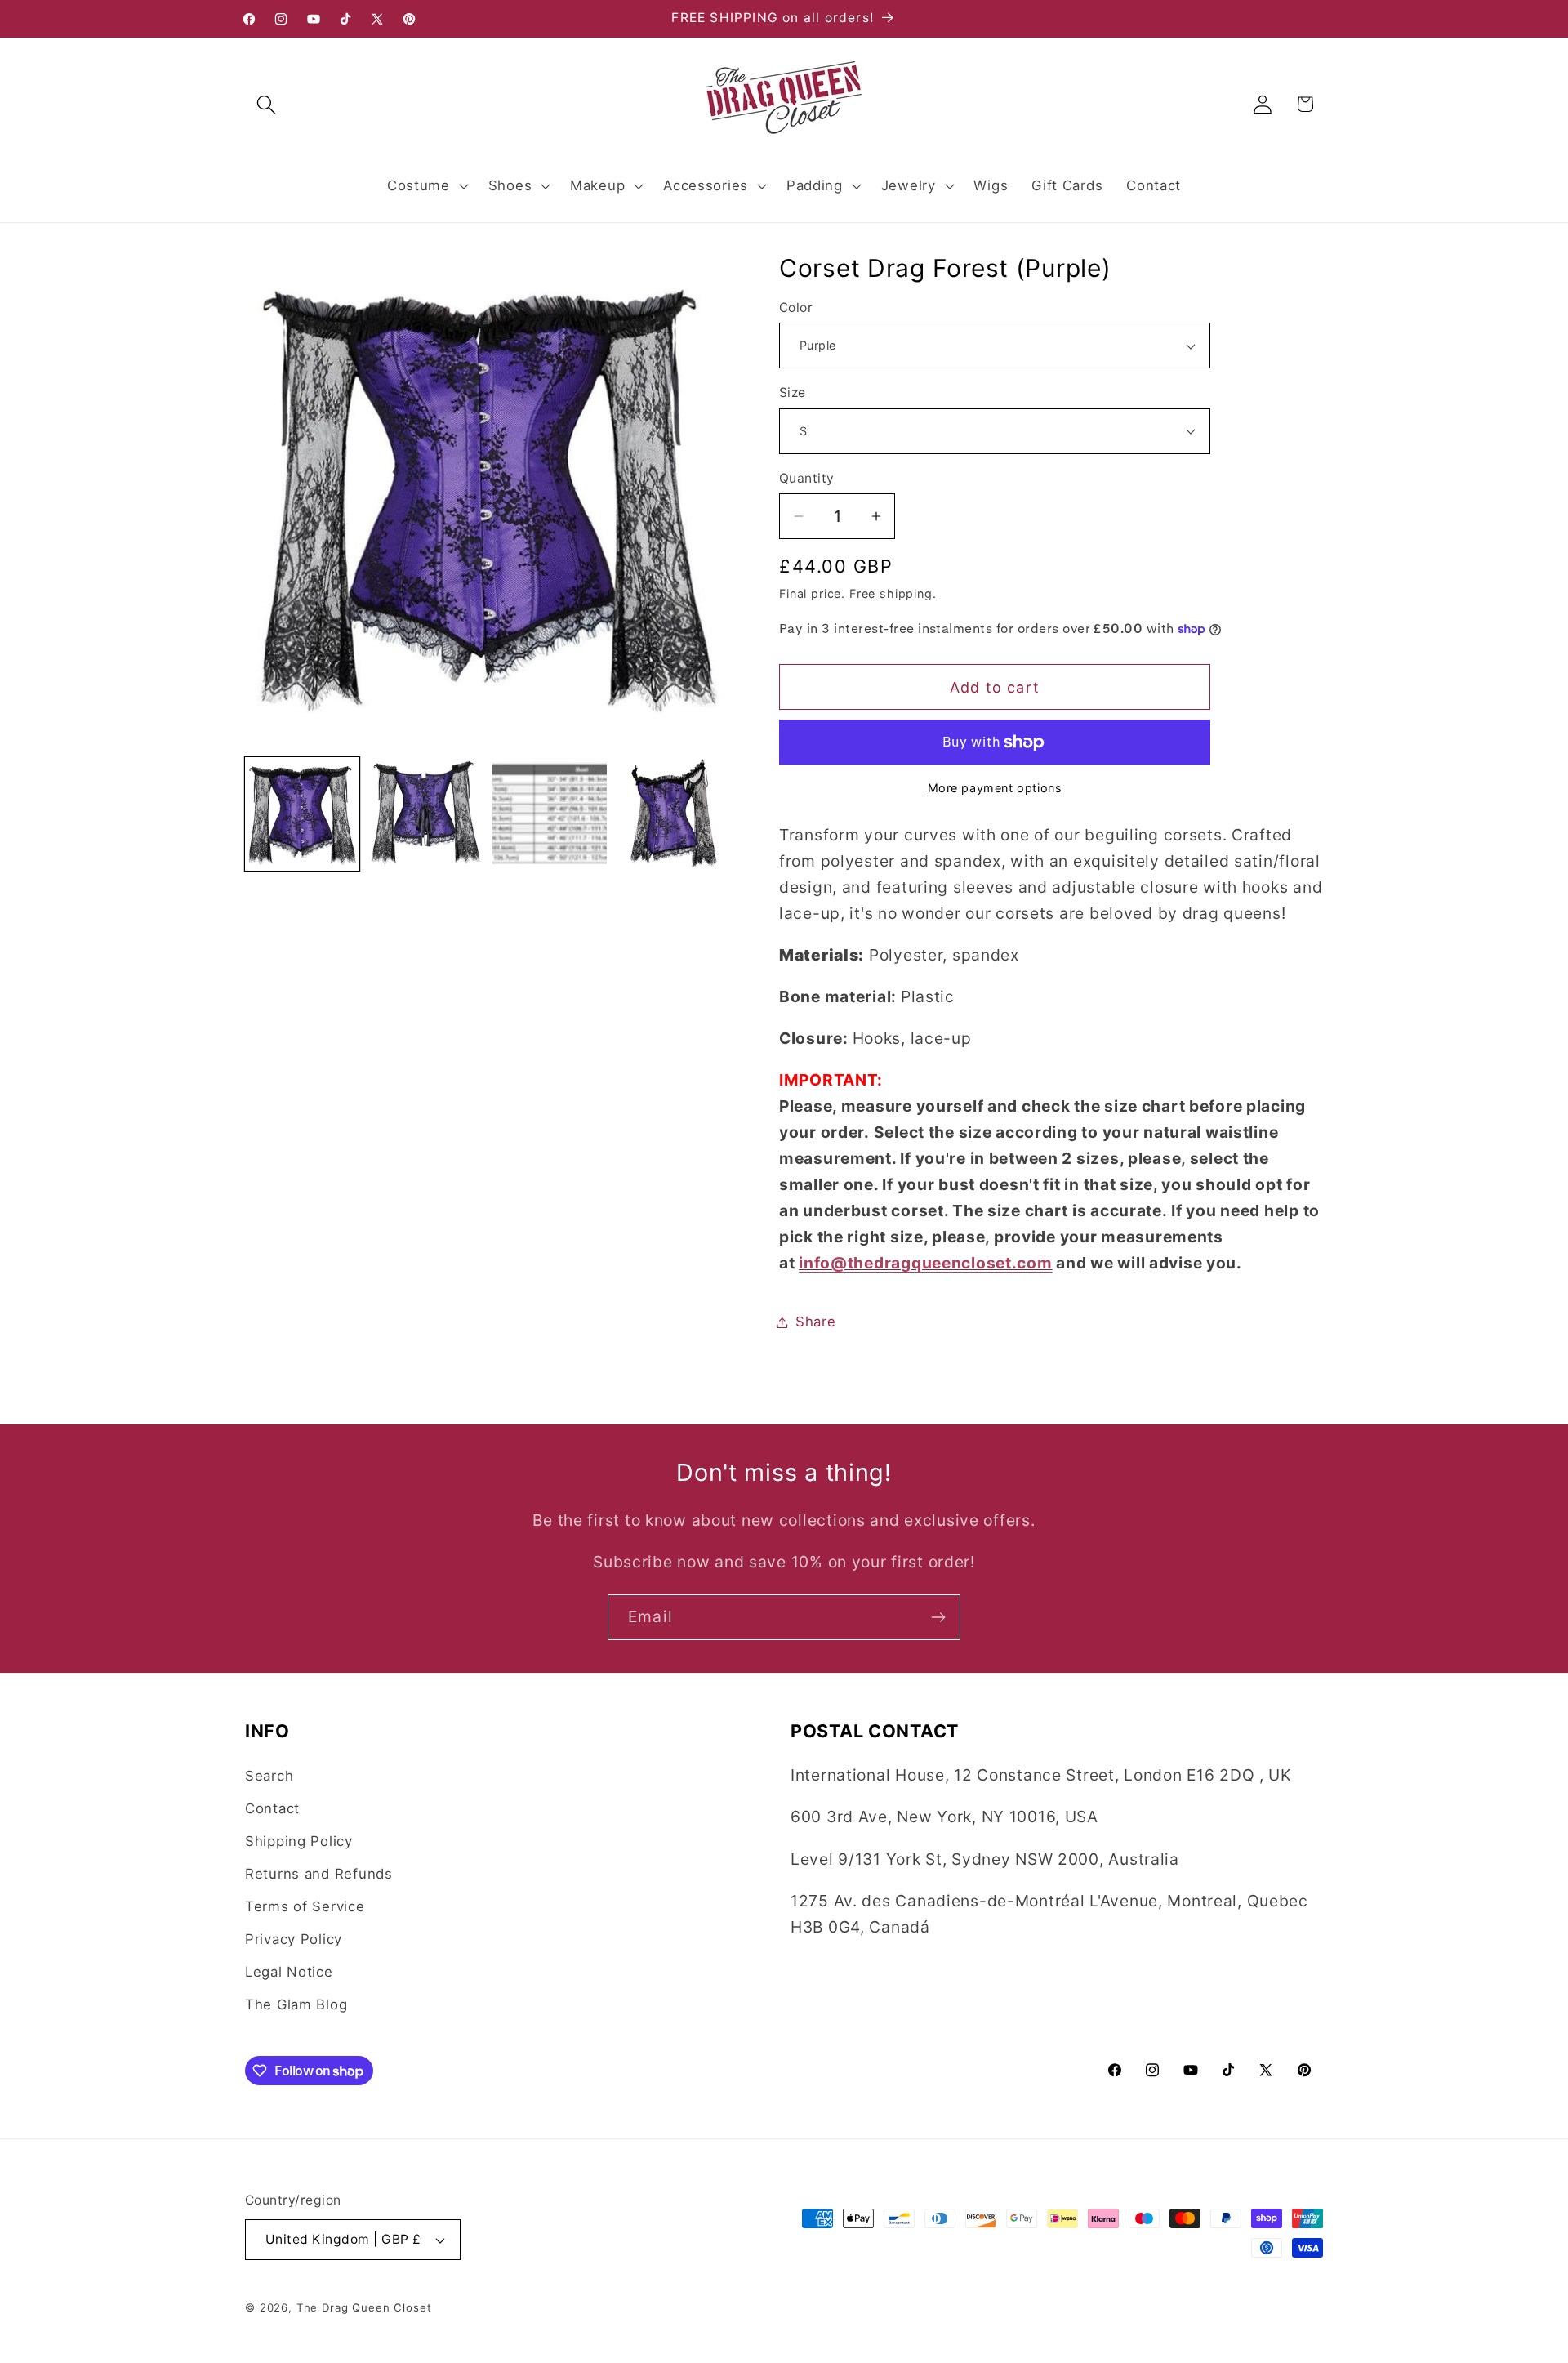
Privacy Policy (294, 1939)
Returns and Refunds (319, 1874)
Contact (272, 1808)
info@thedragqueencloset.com (925, 1263)
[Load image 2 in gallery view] (426, 814)
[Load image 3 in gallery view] (550, 814)
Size (793, 392)
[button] (267, 104)
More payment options (995, 788)
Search (269, 1776)
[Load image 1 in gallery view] (302, 814)
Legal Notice (289, 1972)
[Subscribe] (938, 1617)
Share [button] (816, 1322)
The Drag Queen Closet (364, 2307)
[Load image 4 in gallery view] (674, 814)
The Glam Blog (296, 2004)
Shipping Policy (299, 1841)
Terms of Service (305, 1906)
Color (796, 308)
